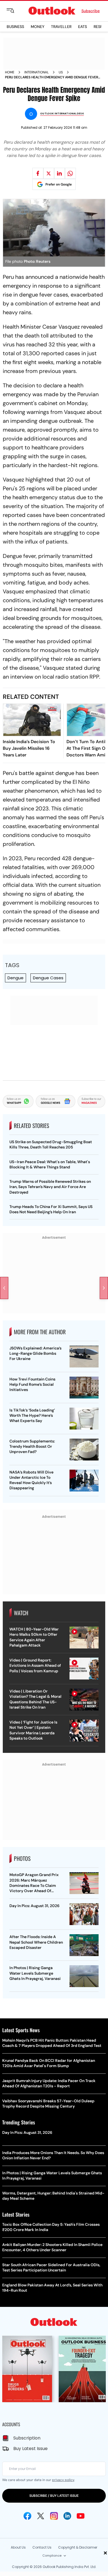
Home (10, 72)
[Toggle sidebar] (15, 11)
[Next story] (104, 1288)
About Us (18, 2547)
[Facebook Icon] (27, 2516)
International (37, 72)
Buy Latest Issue (30, 2449)
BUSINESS (15, 27)
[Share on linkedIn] (60, 173)
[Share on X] (49, 173)
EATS (83, 27)
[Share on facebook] (38, 173)
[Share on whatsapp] (70, 173)
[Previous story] (4, 1288)
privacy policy (63, 2480)
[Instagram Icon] (54, 2516)
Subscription (27, 2438)
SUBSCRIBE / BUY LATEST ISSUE (54, 2496)
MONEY (38, 27)
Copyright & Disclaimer (78, 2547)
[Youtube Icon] (81, 2516)
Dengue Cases (48, 978)
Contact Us (42, 2547)
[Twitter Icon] (41, 2516)
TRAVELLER (61, 27)
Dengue (16, 978)
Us (61, 72)
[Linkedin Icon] (67, 2516)
